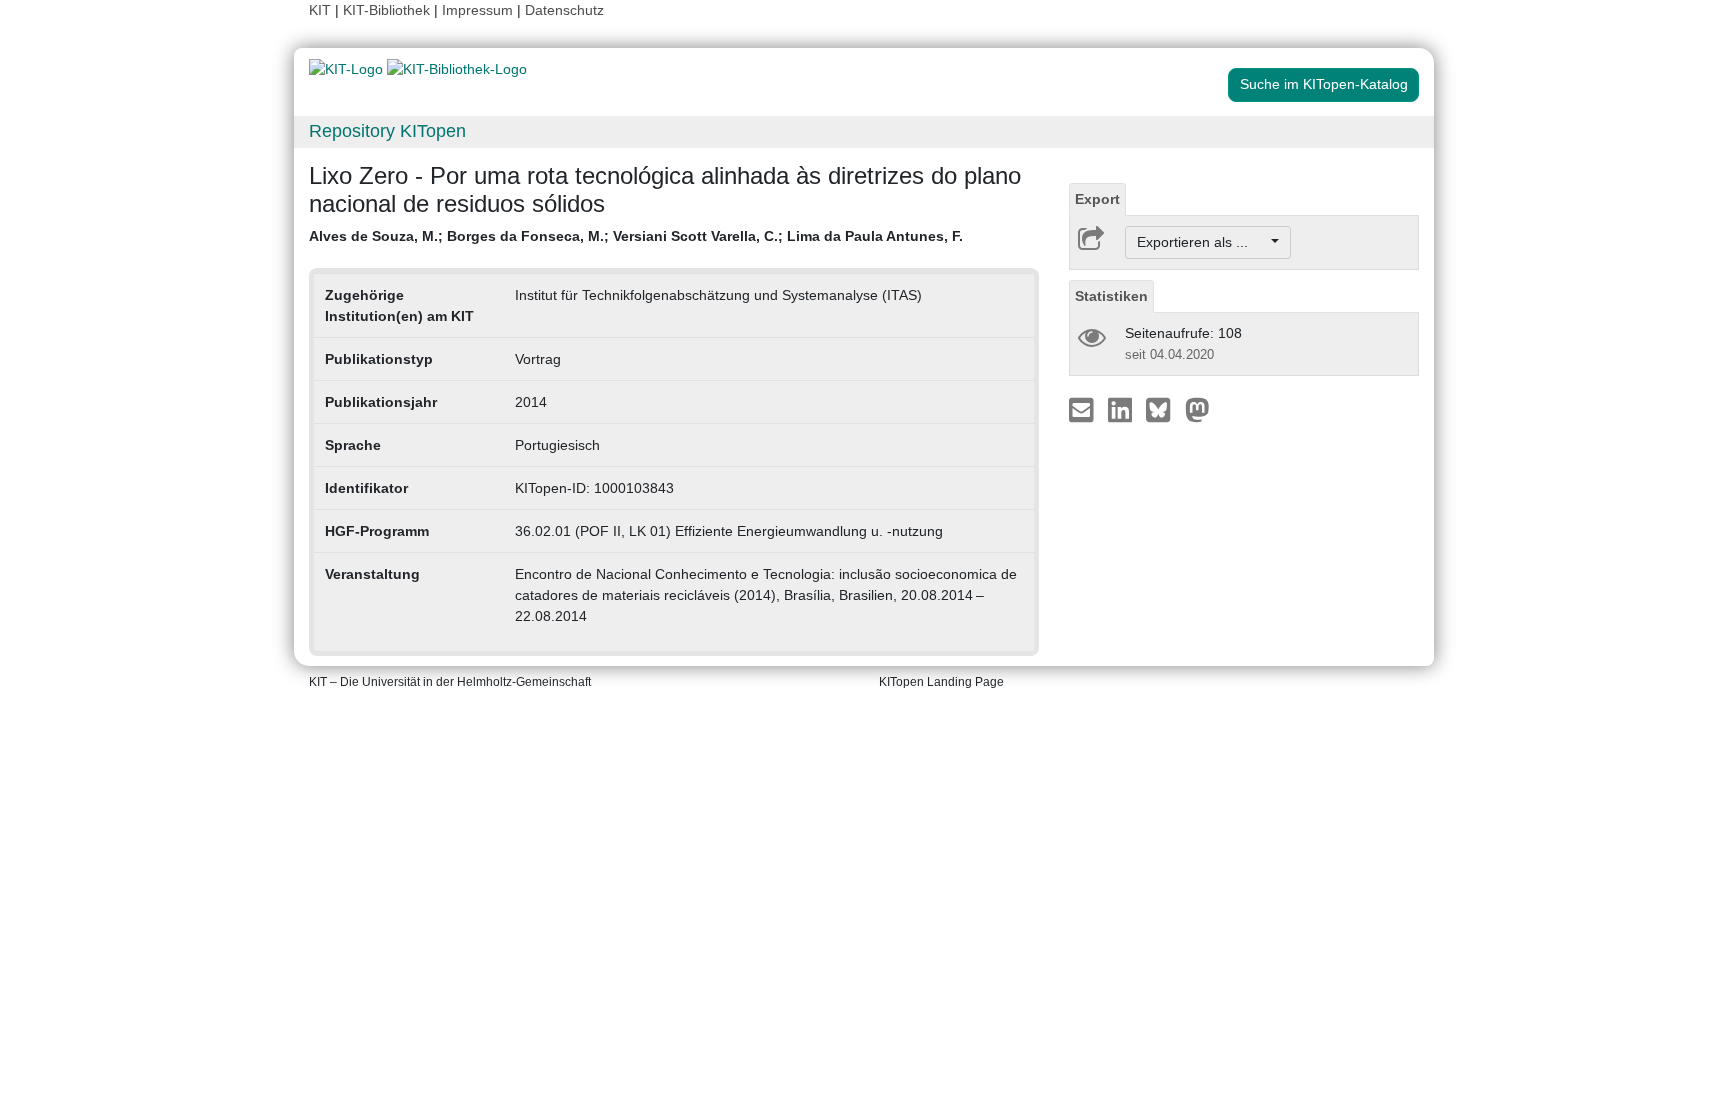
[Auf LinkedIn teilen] (1122, 409)
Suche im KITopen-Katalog (1324, 84)
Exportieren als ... (1202, 242)
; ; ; (636, 236)
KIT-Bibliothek (388, 10)
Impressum (477, 10)
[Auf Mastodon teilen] (1197, 409)
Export (1097, 199)
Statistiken (1111, 296)
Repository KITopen (387, 131)
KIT (320, 10)
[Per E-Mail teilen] (1083, 409)
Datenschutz (564, 10)
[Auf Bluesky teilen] (1163, 409)
